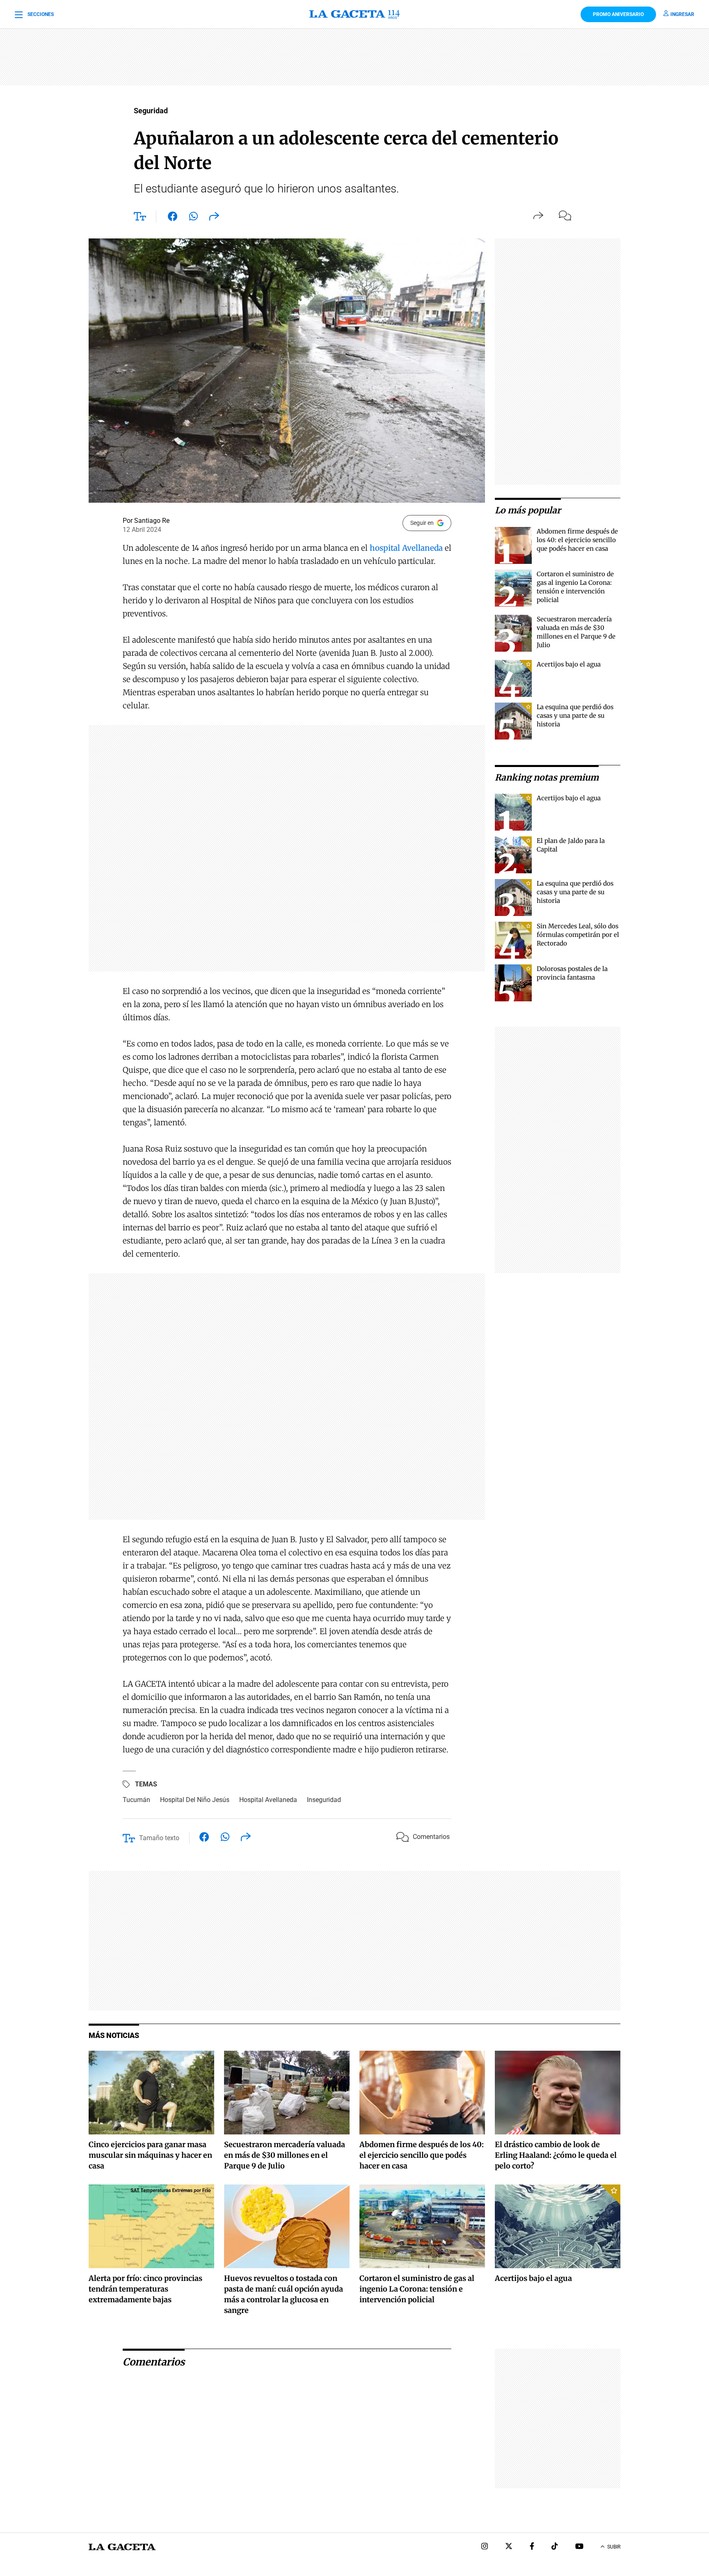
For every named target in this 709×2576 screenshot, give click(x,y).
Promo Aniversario (618, 14)
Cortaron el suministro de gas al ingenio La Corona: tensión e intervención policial (417, 2289)
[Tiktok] (555, 2547)
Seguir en (422, 523)
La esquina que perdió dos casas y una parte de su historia (575, 716)
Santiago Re (152, 521)
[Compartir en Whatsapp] (193, 218)
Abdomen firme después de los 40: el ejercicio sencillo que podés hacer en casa (577, 540)
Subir (614, 2547)
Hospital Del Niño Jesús (195, 1800)
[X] (509, 2547)
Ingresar (682, 14)
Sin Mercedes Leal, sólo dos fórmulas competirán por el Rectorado (578, 935)
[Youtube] (579, 2547)
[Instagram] (485, 2547)
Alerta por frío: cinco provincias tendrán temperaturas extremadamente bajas (145, 2289)
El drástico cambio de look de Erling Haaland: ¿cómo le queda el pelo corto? (556, 2155)
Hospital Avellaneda (268, 1800)
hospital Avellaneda (406, 548)
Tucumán (136, 1800)
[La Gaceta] (354, 14)
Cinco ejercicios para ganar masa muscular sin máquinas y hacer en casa (150, 2155)
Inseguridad (324, 1800)
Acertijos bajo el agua (569, 664)
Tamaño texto (159, 1838)
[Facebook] (532, 2547)
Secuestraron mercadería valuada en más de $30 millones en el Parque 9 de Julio (285, 2155)
